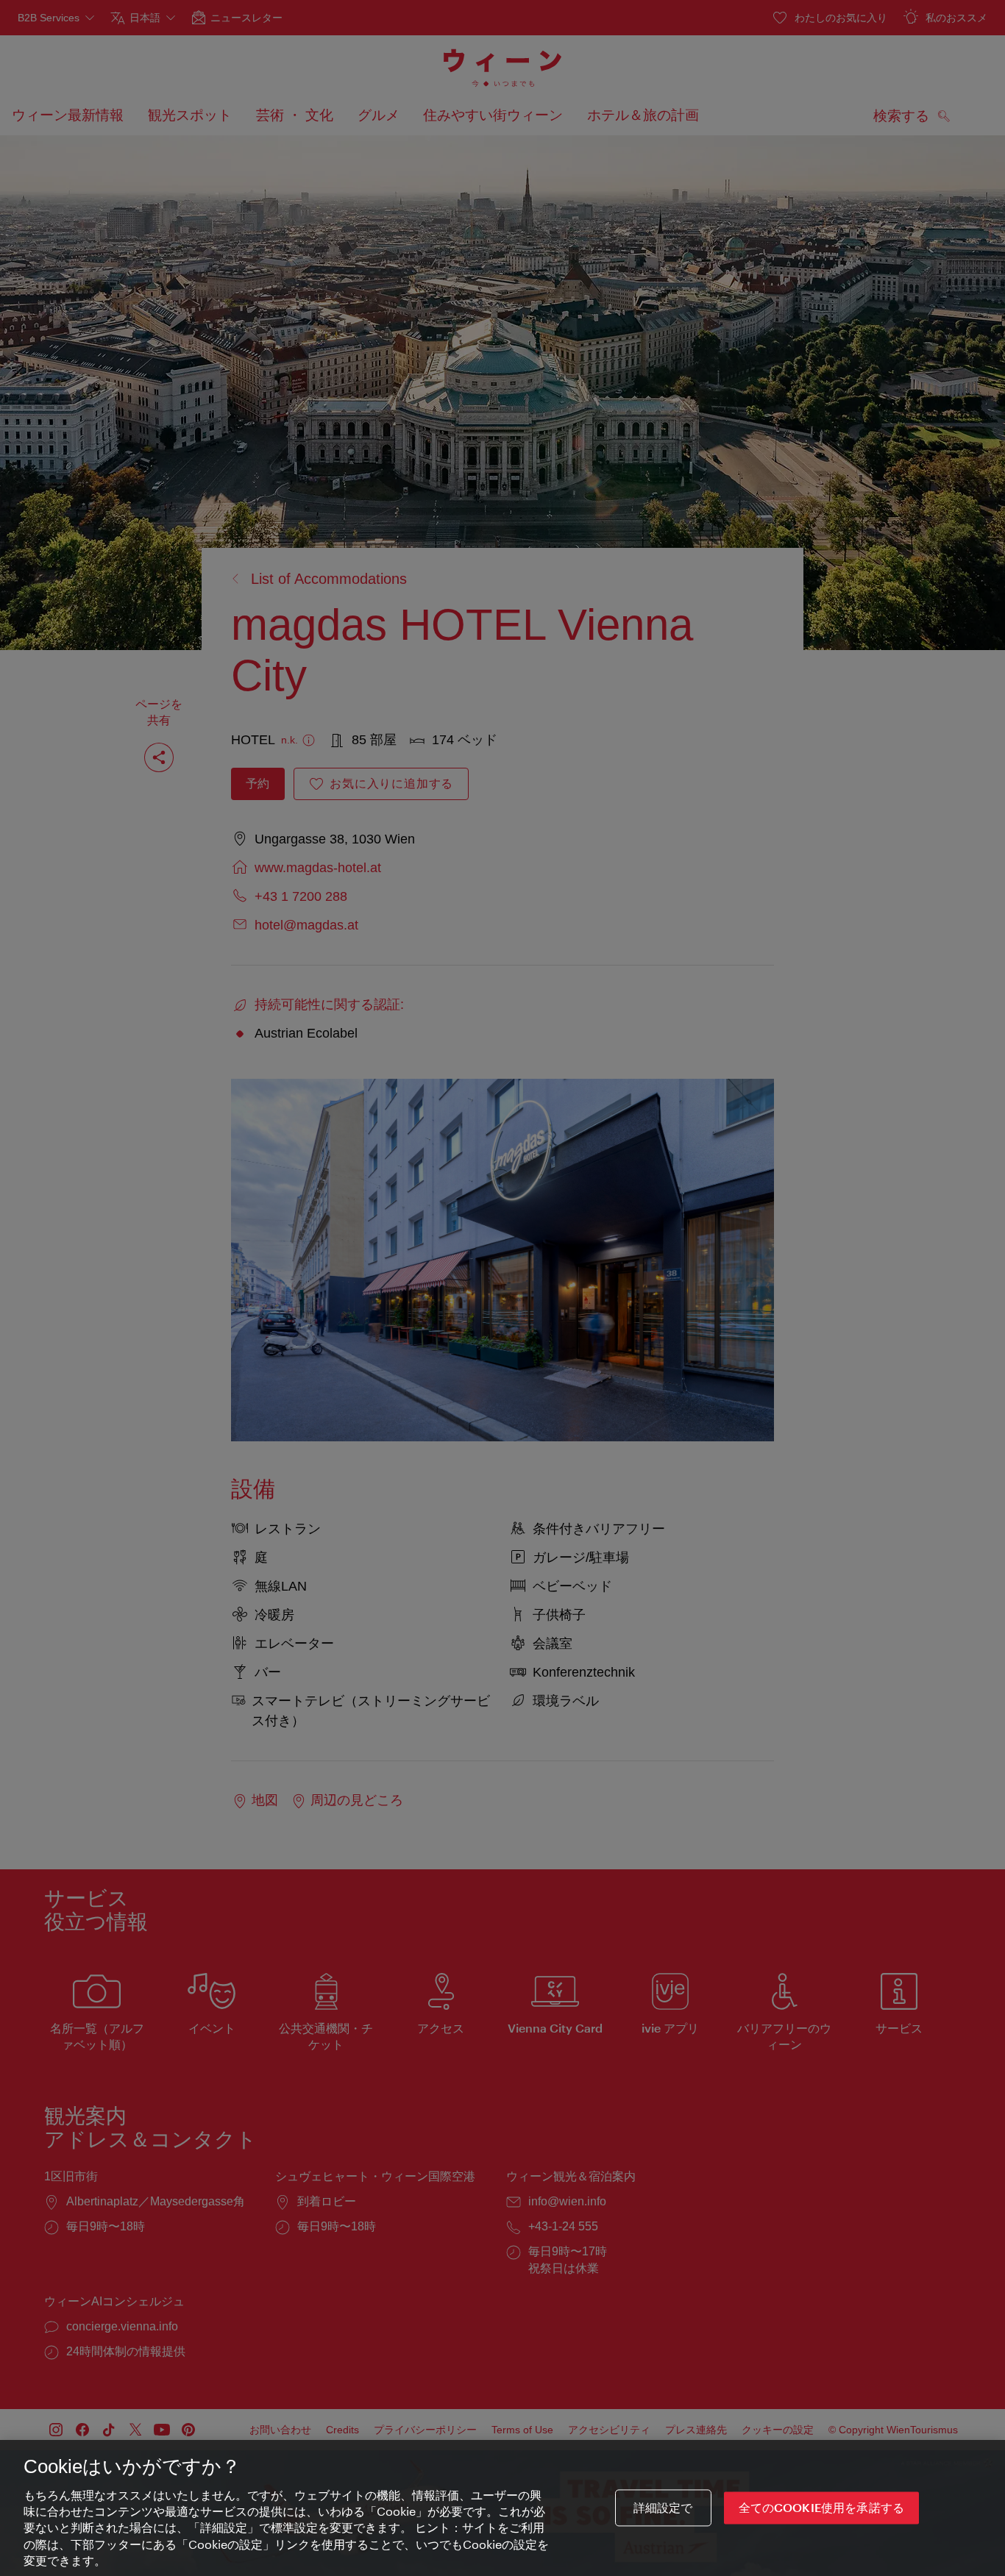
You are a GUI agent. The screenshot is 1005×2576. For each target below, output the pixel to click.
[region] (502, 2508)
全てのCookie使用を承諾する (822, 2508)
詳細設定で (663, 2508)
